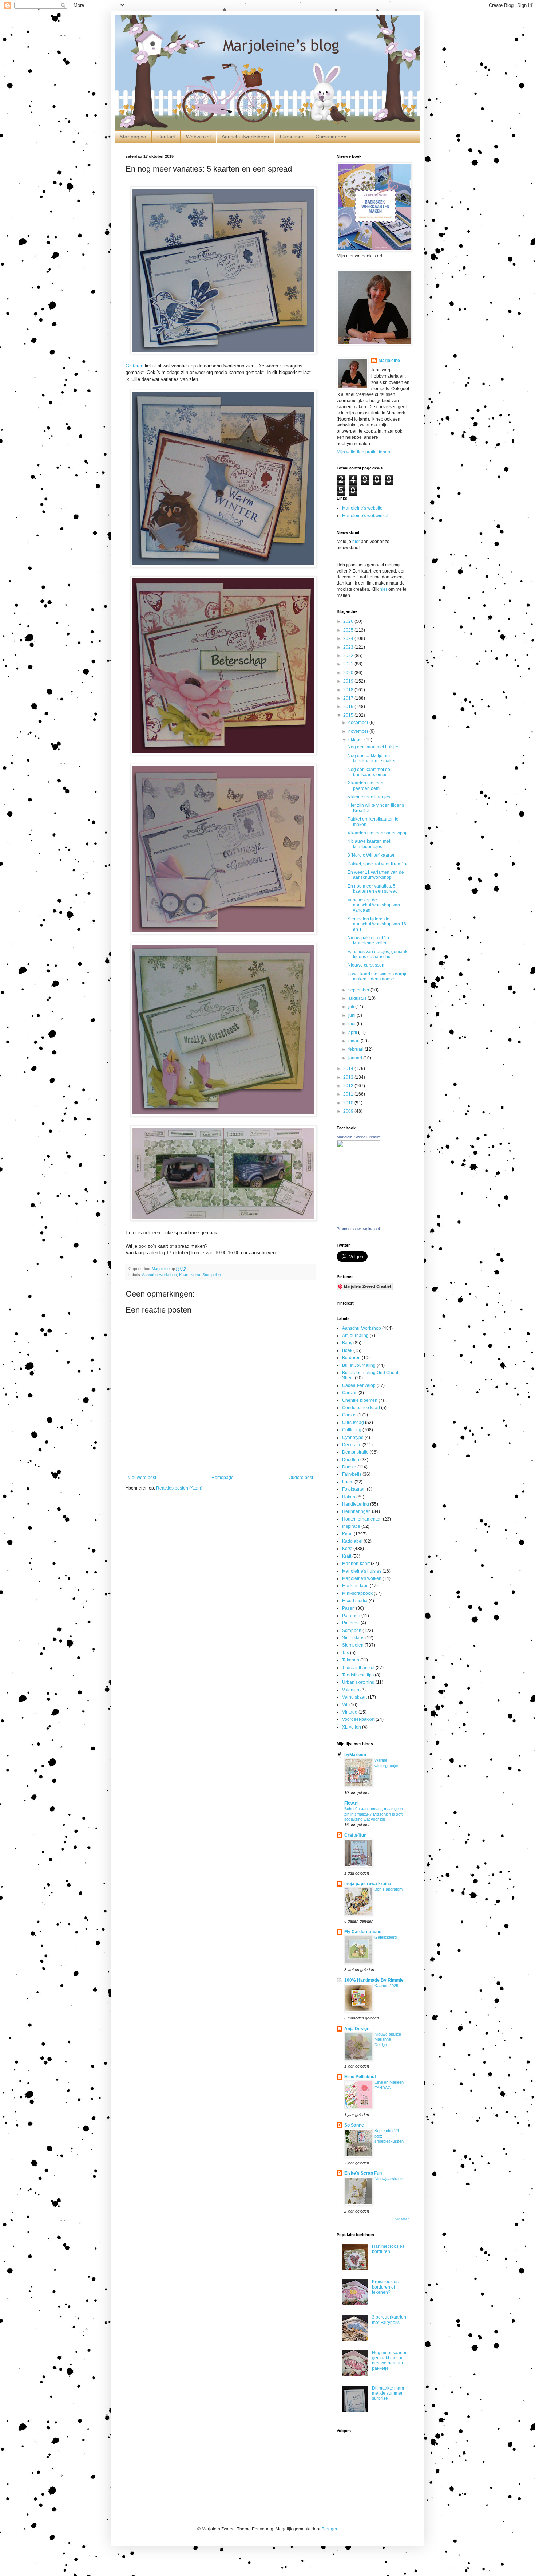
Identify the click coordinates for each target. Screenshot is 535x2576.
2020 (349, 673)
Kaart (184, 1275)
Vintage (350, 1712)
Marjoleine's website (362, 508)
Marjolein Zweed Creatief (358, 1137)
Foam (348, 1482)
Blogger (329, 2529)
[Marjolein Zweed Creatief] (358, 1223)
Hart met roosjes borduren (388, 2249)
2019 (349, 681)
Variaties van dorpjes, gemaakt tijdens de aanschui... (378, 954)
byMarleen (355, 1755)
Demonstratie (355, 1452)
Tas (346, 1653)
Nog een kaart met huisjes (373, 747)
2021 (349, 664)
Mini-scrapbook (357, 1593)
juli (352, 1007)
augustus (358, 998)
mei (352, 1024)
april (353, 1033)
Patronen (351, 1616)
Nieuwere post (142, 1478)
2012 (349, 1086)
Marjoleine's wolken (362, 1578)
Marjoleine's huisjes (362, 1571)
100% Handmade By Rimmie (374, 1980)
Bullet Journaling (359, 1365)
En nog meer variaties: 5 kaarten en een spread (373, 889)
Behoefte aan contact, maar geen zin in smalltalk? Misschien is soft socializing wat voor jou (374, 1814)
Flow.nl (351, 1803)
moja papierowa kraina (368, 1884)
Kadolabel (352, 1541)
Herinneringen (356, 1511)
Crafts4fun (355, 1835)
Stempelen (212, 1275)
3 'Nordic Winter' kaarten (372, 855)
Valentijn (351, 1690)
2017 (349, 698)
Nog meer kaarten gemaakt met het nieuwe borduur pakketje (390, 2361)
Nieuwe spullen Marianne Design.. (388, 2040)
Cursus (349, 1415)
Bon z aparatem (389, 1889)
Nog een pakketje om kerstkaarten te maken (372, 758)
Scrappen (352, 1631)
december (359, 723)
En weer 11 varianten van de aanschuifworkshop (376, 875)
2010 (349, 1103)
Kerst (195, 1275)
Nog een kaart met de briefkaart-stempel (369, 772)
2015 (349, 715)
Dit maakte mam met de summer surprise (388, 2393)
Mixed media (355, 1601)
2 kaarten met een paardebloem (365, 786)
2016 (349, 707)
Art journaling (355, 1336)
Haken (349, 1497)
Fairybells (352, 1474)
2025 (349, 630)
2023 (349, 647)
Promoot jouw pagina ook (359, 1229)
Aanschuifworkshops (245, 137)
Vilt (345, 1705)
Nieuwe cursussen (366, 965)
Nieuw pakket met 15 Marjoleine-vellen (368, 940)
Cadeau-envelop (359, 1385)
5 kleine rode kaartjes (369, 797)
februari (356, 1049)
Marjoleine (389, 361)
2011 (349, 1094)
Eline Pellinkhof (360, 2077)
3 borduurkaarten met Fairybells (389, 2320)
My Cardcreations (363, 1932)
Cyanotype (353, 1438)
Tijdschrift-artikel (358, 1668)
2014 (349, 1069)
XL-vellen (352, 1727)
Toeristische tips (358, 1675)
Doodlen (351, 1460)
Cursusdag (353, 1423)
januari (356, 1058)
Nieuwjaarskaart (389, 2179)
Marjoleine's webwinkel (365, 516)
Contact (166, 137)
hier (356, 542)
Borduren (351, 1358)
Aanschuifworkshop (159, 1275)
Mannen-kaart (356, 1564)
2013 (349, 1077)
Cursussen (292, 137)
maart (354, 1041)
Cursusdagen (331, 137)
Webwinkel (198, 137)
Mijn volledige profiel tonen (363, 452)
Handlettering (356, 1504)
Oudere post (301, 1478)
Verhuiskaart (354, 1697)
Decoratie (352, 1445)
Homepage (223, 1478)
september (359, 990)
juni (352, 1015)
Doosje (349, 1467)
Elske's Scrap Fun (363, 2173)
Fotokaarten (354, 1489)
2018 (349, 690)
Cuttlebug (352, 1430)
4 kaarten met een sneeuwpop (378, 833)
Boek (347, 1350)
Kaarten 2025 (386, 1986)
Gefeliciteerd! (386, 1937)
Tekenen (351, 1660)
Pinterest (351, 1623)
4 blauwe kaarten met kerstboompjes (369, 844)
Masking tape (355, 1586)
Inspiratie (351, 1526)
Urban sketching (358, 1682)
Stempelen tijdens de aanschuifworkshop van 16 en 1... (377, 924)
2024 (349, 638)
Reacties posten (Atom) (179, 1488)
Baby (347, 1343)
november (359, 731)
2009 (349, 1111)
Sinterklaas (353, 1638)
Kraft (347, 1556)
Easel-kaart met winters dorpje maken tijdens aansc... (378, 976)
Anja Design (357, 2029)
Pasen (348, 1608)
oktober (356, 740)
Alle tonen (402, 2219)
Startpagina (133, 137)
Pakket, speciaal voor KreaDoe (378, 864)
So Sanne (354, 2125)
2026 (349, 621)
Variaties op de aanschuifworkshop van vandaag (374, 905)
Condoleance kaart (361, 1408)
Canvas (350, 1393)
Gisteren (134, 366)
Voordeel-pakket (358, 1719)
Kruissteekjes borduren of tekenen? (385, 2287)
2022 (349, 656)
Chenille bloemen (360, 1400)
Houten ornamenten (362, 1519)
